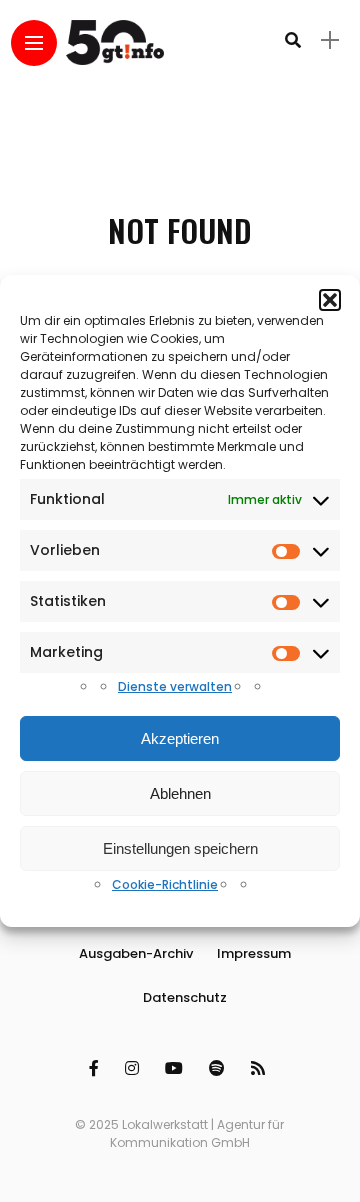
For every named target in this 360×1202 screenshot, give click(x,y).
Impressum (254, 953)
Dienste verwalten (175, 686)
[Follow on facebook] (97, 1068)
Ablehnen (180, 793)
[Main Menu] (34, 43)
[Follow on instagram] (135, 1068)
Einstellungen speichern (180, 848)
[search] (293, 40)
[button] (330, 300)
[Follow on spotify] (220, 1068)
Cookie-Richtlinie (165, 884)
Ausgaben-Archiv (136, 953)
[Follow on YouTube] (177, 1068)
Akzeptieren (180, 738)
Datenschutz (185, 997)
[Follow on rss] (261, 1068)
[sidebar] (330, 40)
